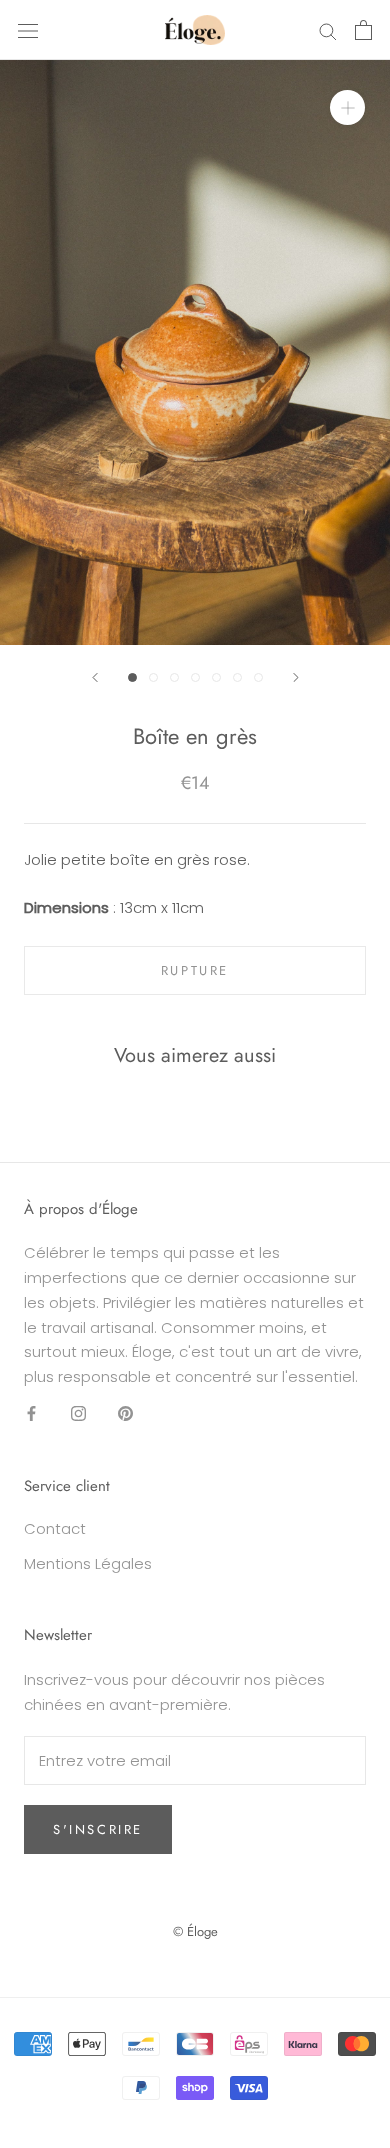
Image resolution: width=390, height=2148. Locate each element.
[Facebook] (31, 1413)
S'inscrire (98, 1829)
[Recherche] (328, 29)
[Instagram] (78, 1413)
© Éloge (195, 1931)
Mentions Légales (88, 1563)
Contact (55, 1528)
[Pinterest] (125, 1413)
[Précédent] (95, 677)
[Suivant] (296, 677)
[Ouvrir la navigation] (28, 30)
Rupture (195, 970)
